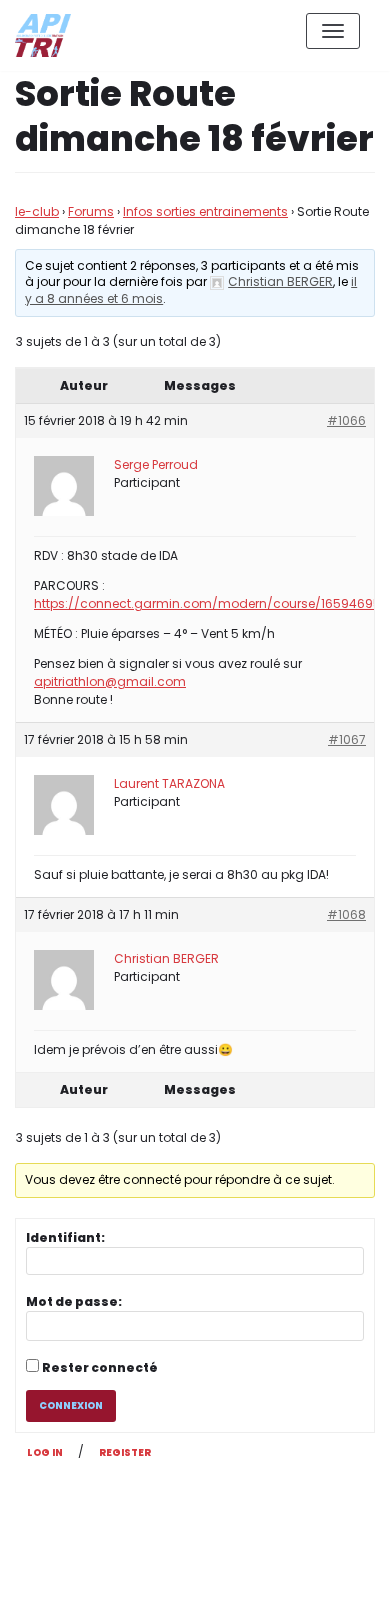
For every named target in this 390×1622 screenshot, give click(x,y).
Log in (45, 1452)
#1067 (347, 739)
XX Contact (330, 1590)
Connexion (71, 1405)
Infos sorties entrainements (205, 211)
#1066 (346, 420)
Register (125, 1452)
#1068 (346, 914)
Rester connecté (100, 1367)
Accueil (236, 1590)
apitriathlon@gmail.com (110, 681)
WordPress (229, 1517)
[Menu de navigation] (333, 31)
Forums (91, 211)
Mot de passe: (74, 1301)
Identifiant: (65, 1237)
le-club (37, 211)
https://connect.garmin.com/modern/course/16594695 (207, 603)
